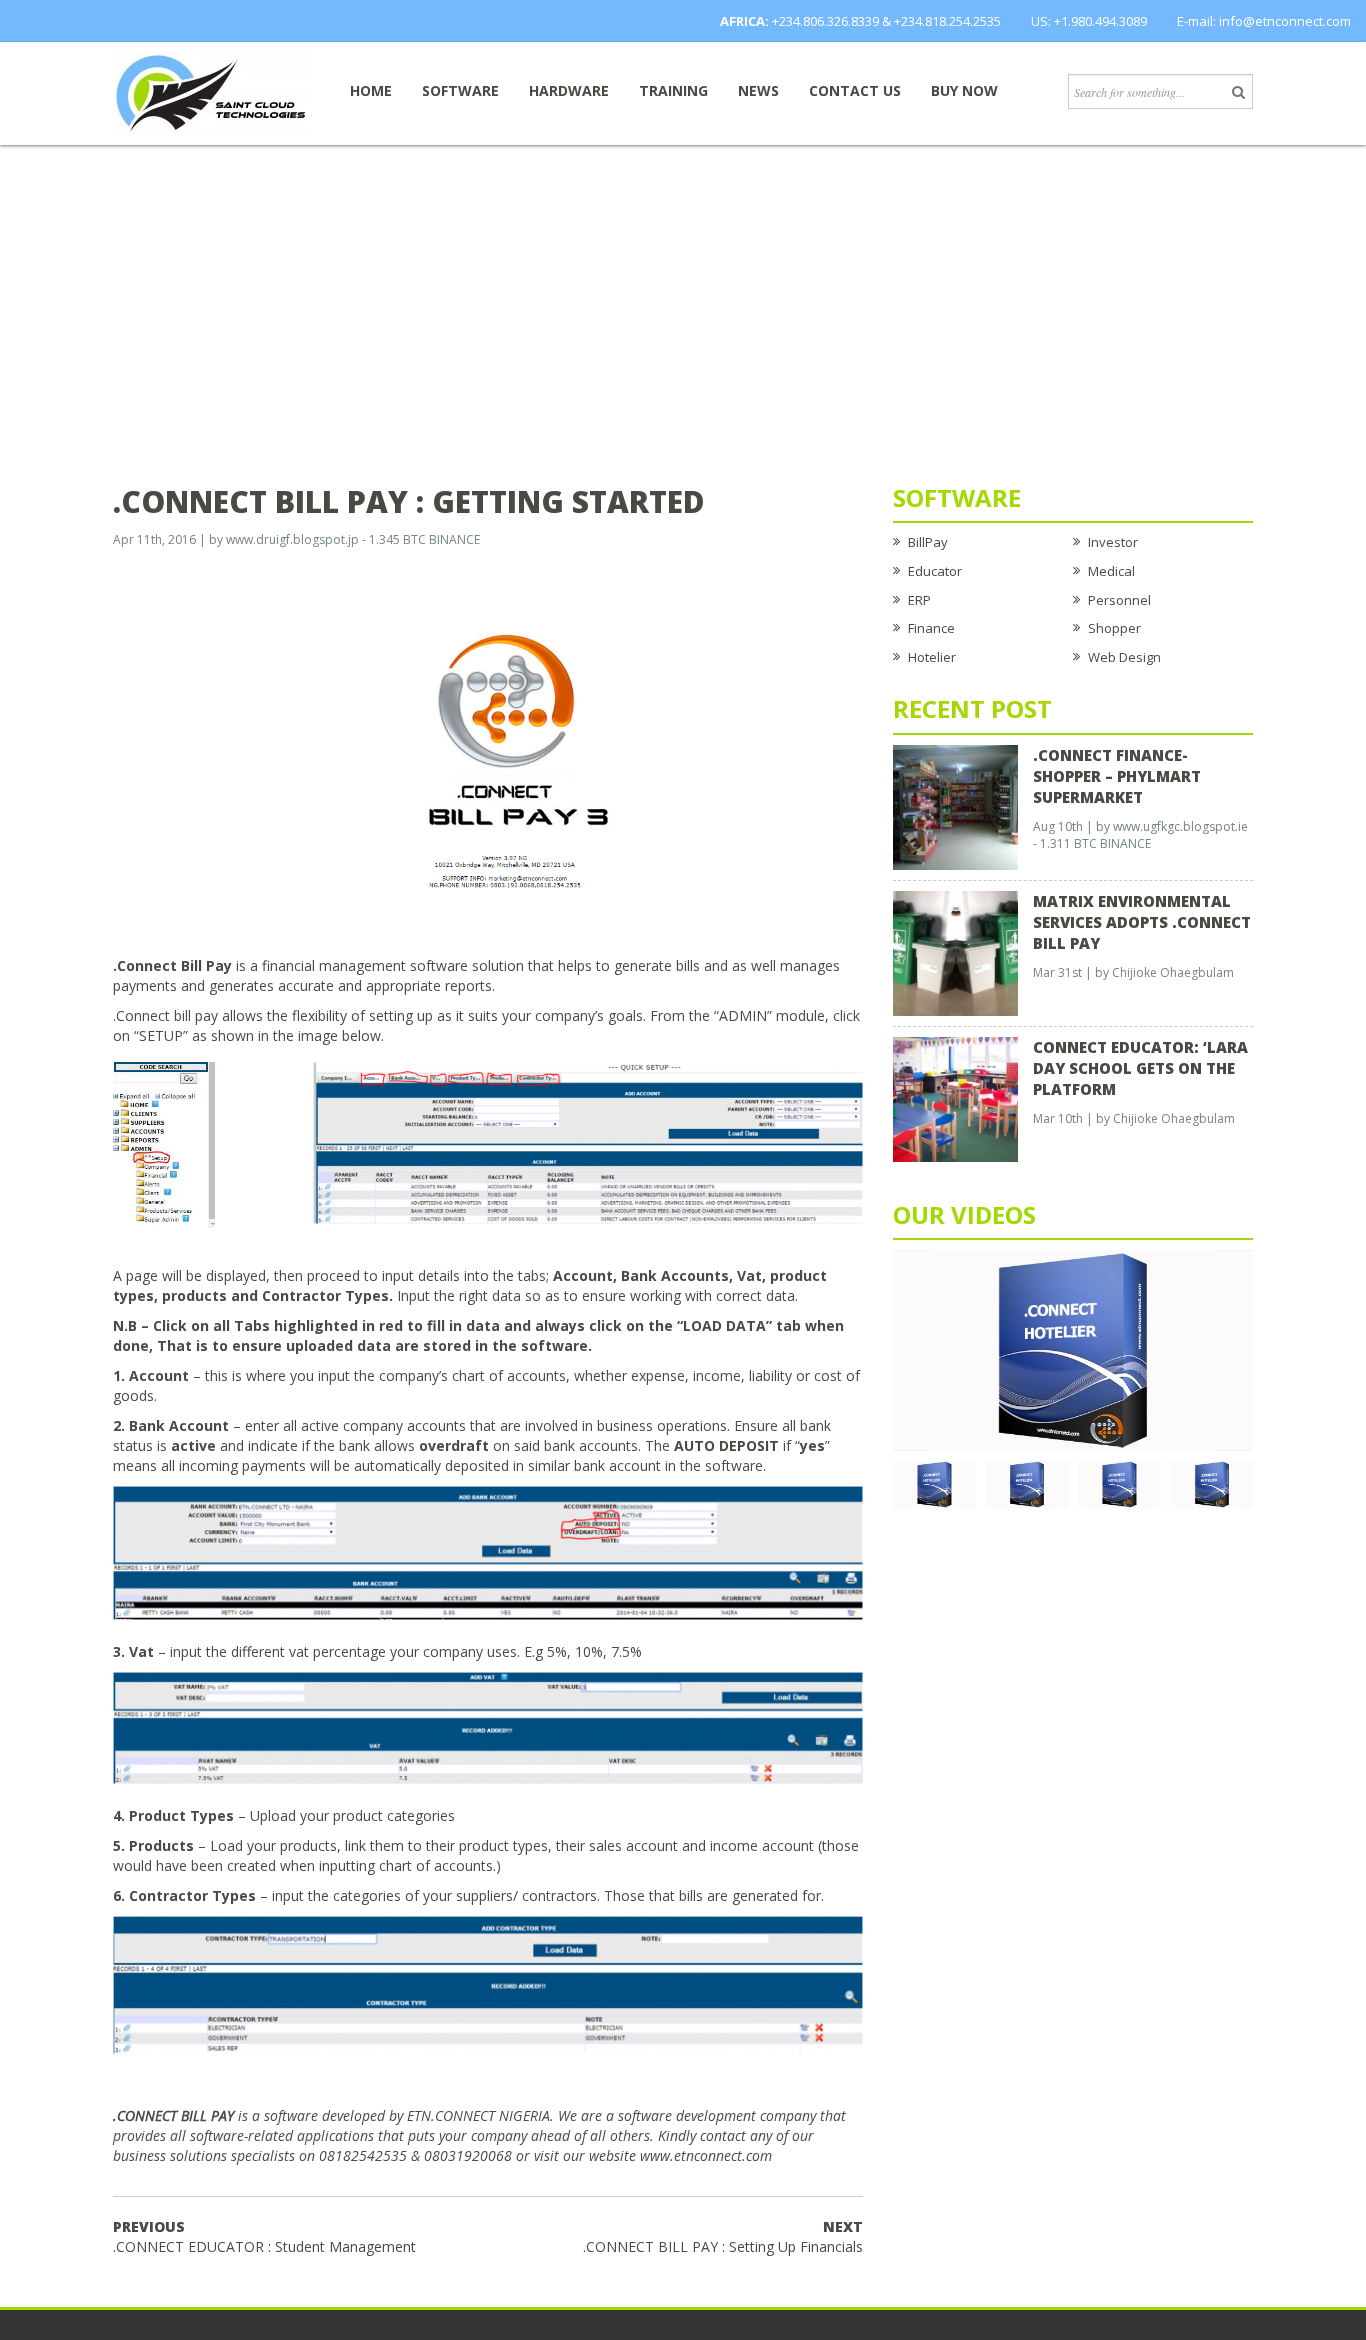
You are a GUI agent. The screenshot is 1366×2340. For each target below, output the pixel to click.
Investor (1113, 542)
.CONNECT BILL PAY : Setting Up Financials (723, 2236)
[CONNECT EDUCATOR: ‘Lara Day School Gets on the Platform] (955, 1098)
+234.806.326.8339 (825, 21)
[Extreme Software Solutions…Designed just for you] (213, 92)
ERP (919, 600)
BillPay (928, 542)
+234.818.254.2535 (947, 21)
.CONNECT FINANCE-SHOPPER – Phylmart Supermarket (1117, 776)
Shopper (1114, 628)
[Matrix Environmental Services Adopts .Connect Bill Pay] (955, 952)
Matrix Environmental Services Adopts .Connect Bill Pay (1142, 922)
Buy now (964, 90)
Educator (935, 571)
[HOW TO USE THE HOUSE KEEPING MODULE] (1027, 1483)
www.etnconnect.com (706, 2155)
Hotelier (932, 657)
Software (460, 90)
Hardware (569, 90)
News (758, 90)
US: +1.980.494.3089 (1089, 21)
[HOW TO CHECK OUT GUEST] (934, 1483)
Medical (1111, 571)
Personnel (1119, 600)
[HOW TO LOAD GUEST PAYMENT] (1212, 1483)
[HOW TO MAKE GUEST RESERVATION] (1073, 1349)
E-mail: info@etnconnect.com (1264, 21)
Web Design (1124, 657)
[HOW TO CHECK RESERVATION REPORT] (1119, 1483)
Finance (931, 628)
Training (673, 90)
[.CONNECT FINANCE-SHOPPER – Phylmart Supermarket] (955, 806)
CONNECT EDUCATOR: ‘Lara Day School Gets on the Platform (1140, 1068)
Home (371, 90)
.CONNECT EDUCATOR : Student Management (264, 2236)
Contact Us (855, 90)
